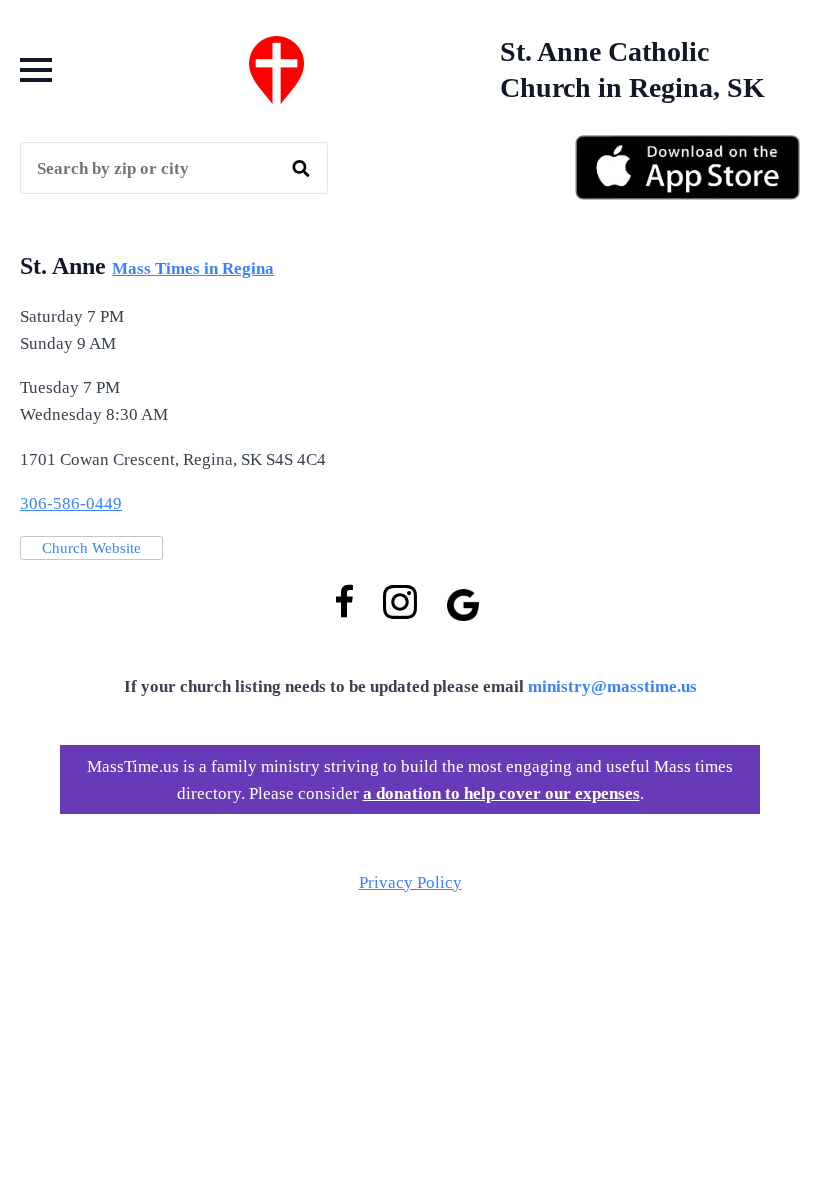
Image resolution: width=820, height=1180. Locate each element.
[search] (301, 169)
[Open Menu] (36, 70)
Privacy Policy (410, 882)
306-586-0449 (71, 503)
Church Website (91, 548)
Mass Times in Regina (193, 268)
